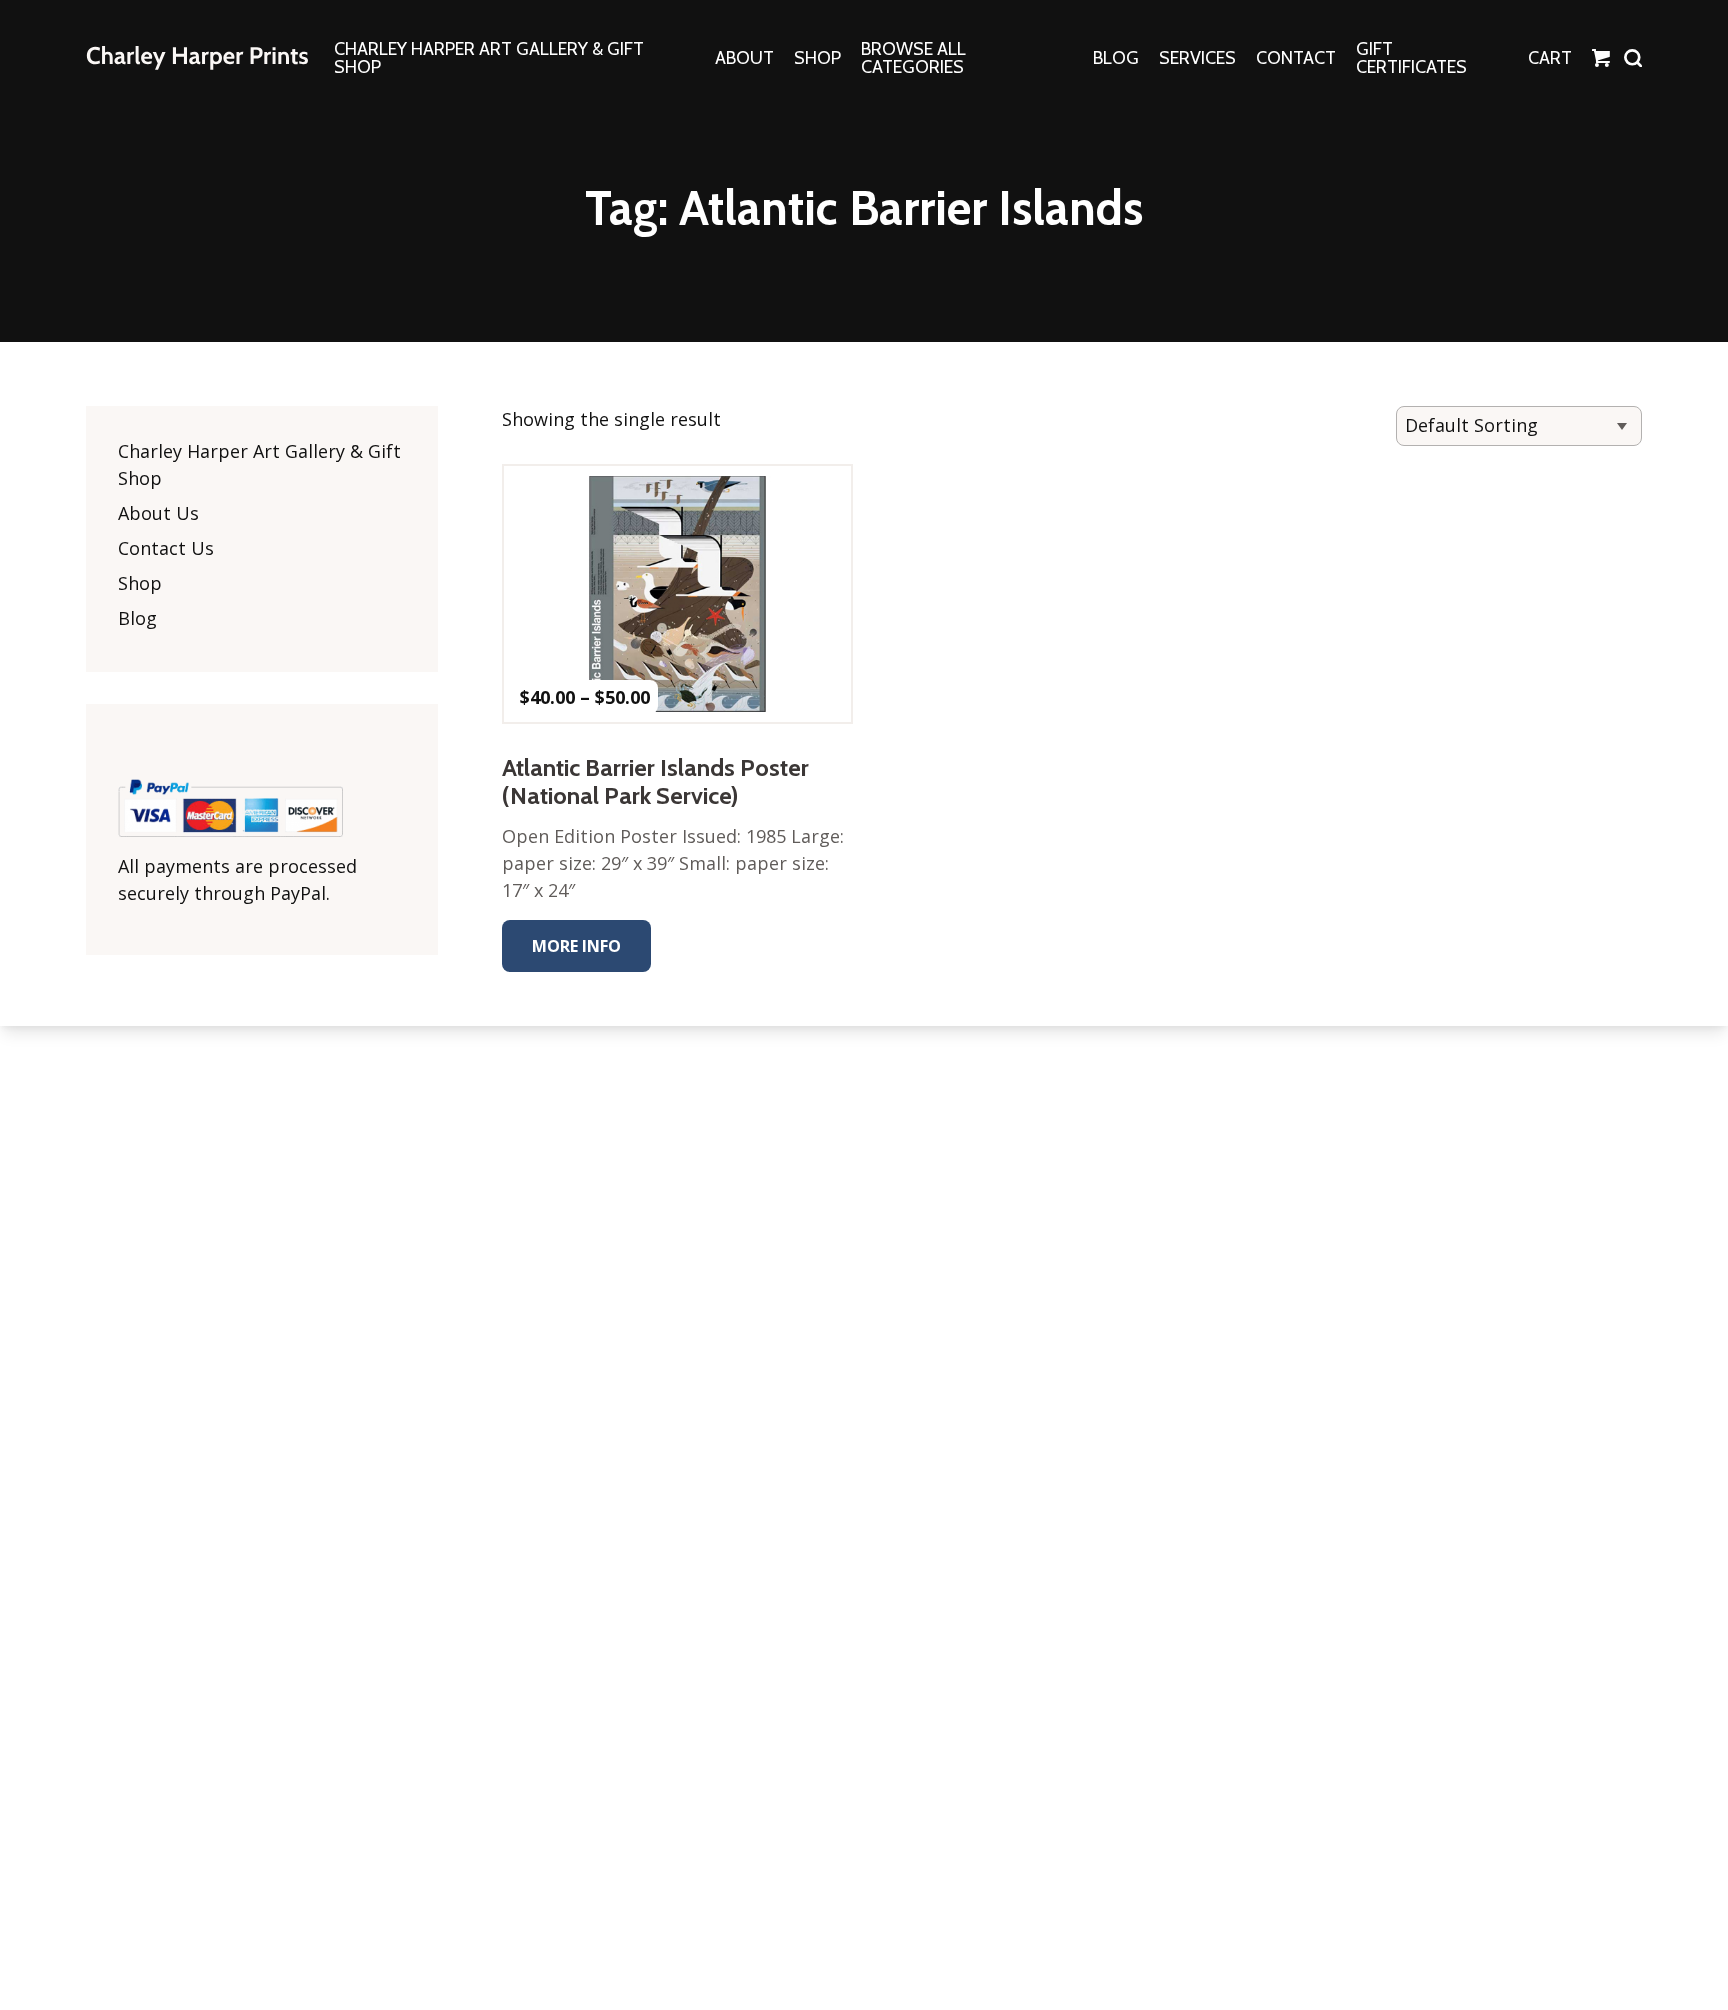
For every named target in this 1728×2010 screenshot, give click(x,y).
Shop (140, 583)
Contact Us (166, 548)
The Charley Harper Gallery (197, 58)
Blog (137, 618)
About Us (158, 513)
